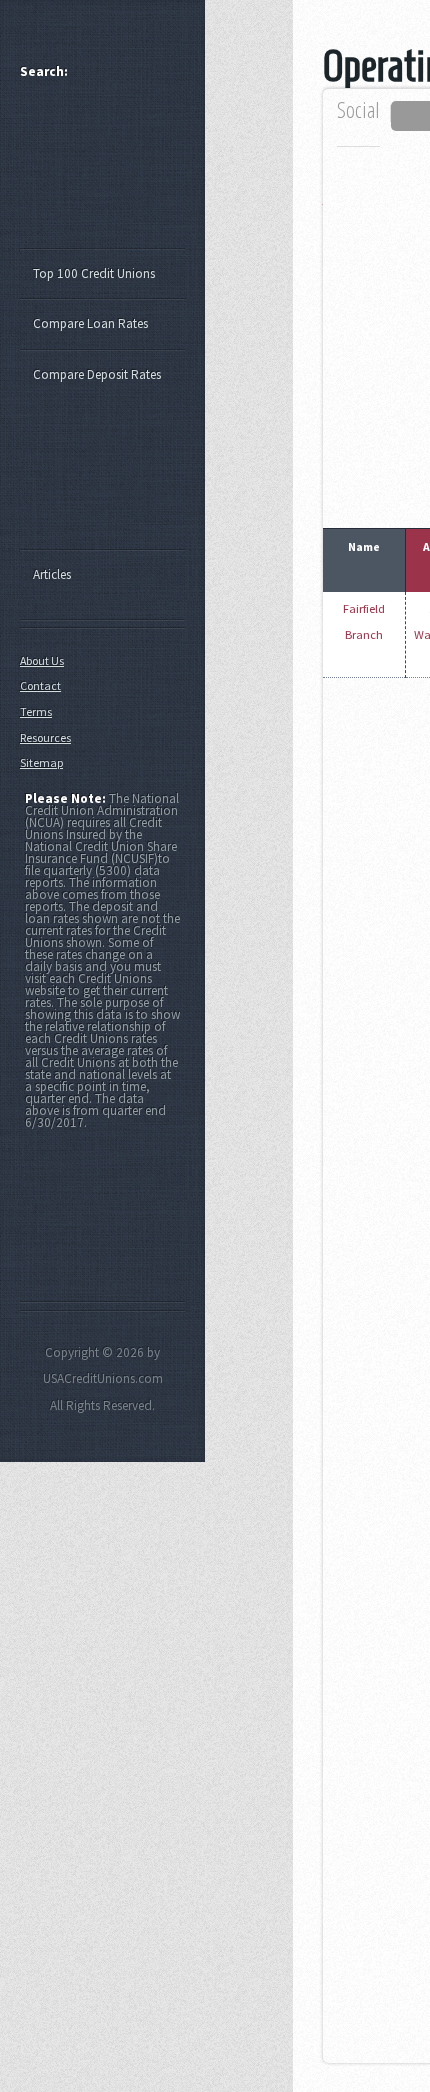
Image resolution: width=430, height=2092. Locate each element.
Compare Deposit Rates (97, 374)
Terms (36, 711)
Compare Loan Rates (90, 323)
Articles (52, 574)
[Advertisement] (112, 173)
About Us (42, 660)
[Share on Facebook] (413, 116)
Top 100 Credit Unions (94, 273)
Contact (40, 685)
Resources (45, 737)
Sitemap (41, 762)
